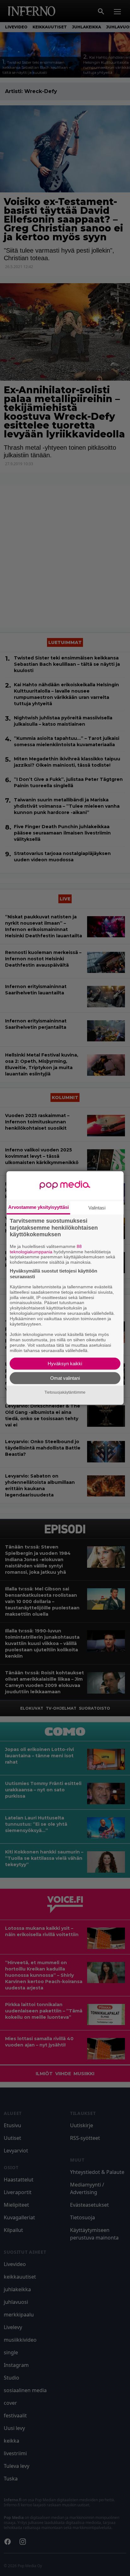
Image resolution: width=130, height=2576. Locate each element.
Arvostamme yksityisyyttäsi (38, 1207)
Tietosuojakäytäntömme (65, 1392)
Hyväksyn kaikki (65, 1364)
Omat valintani (65, 1378)
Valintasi (97, 1208)
